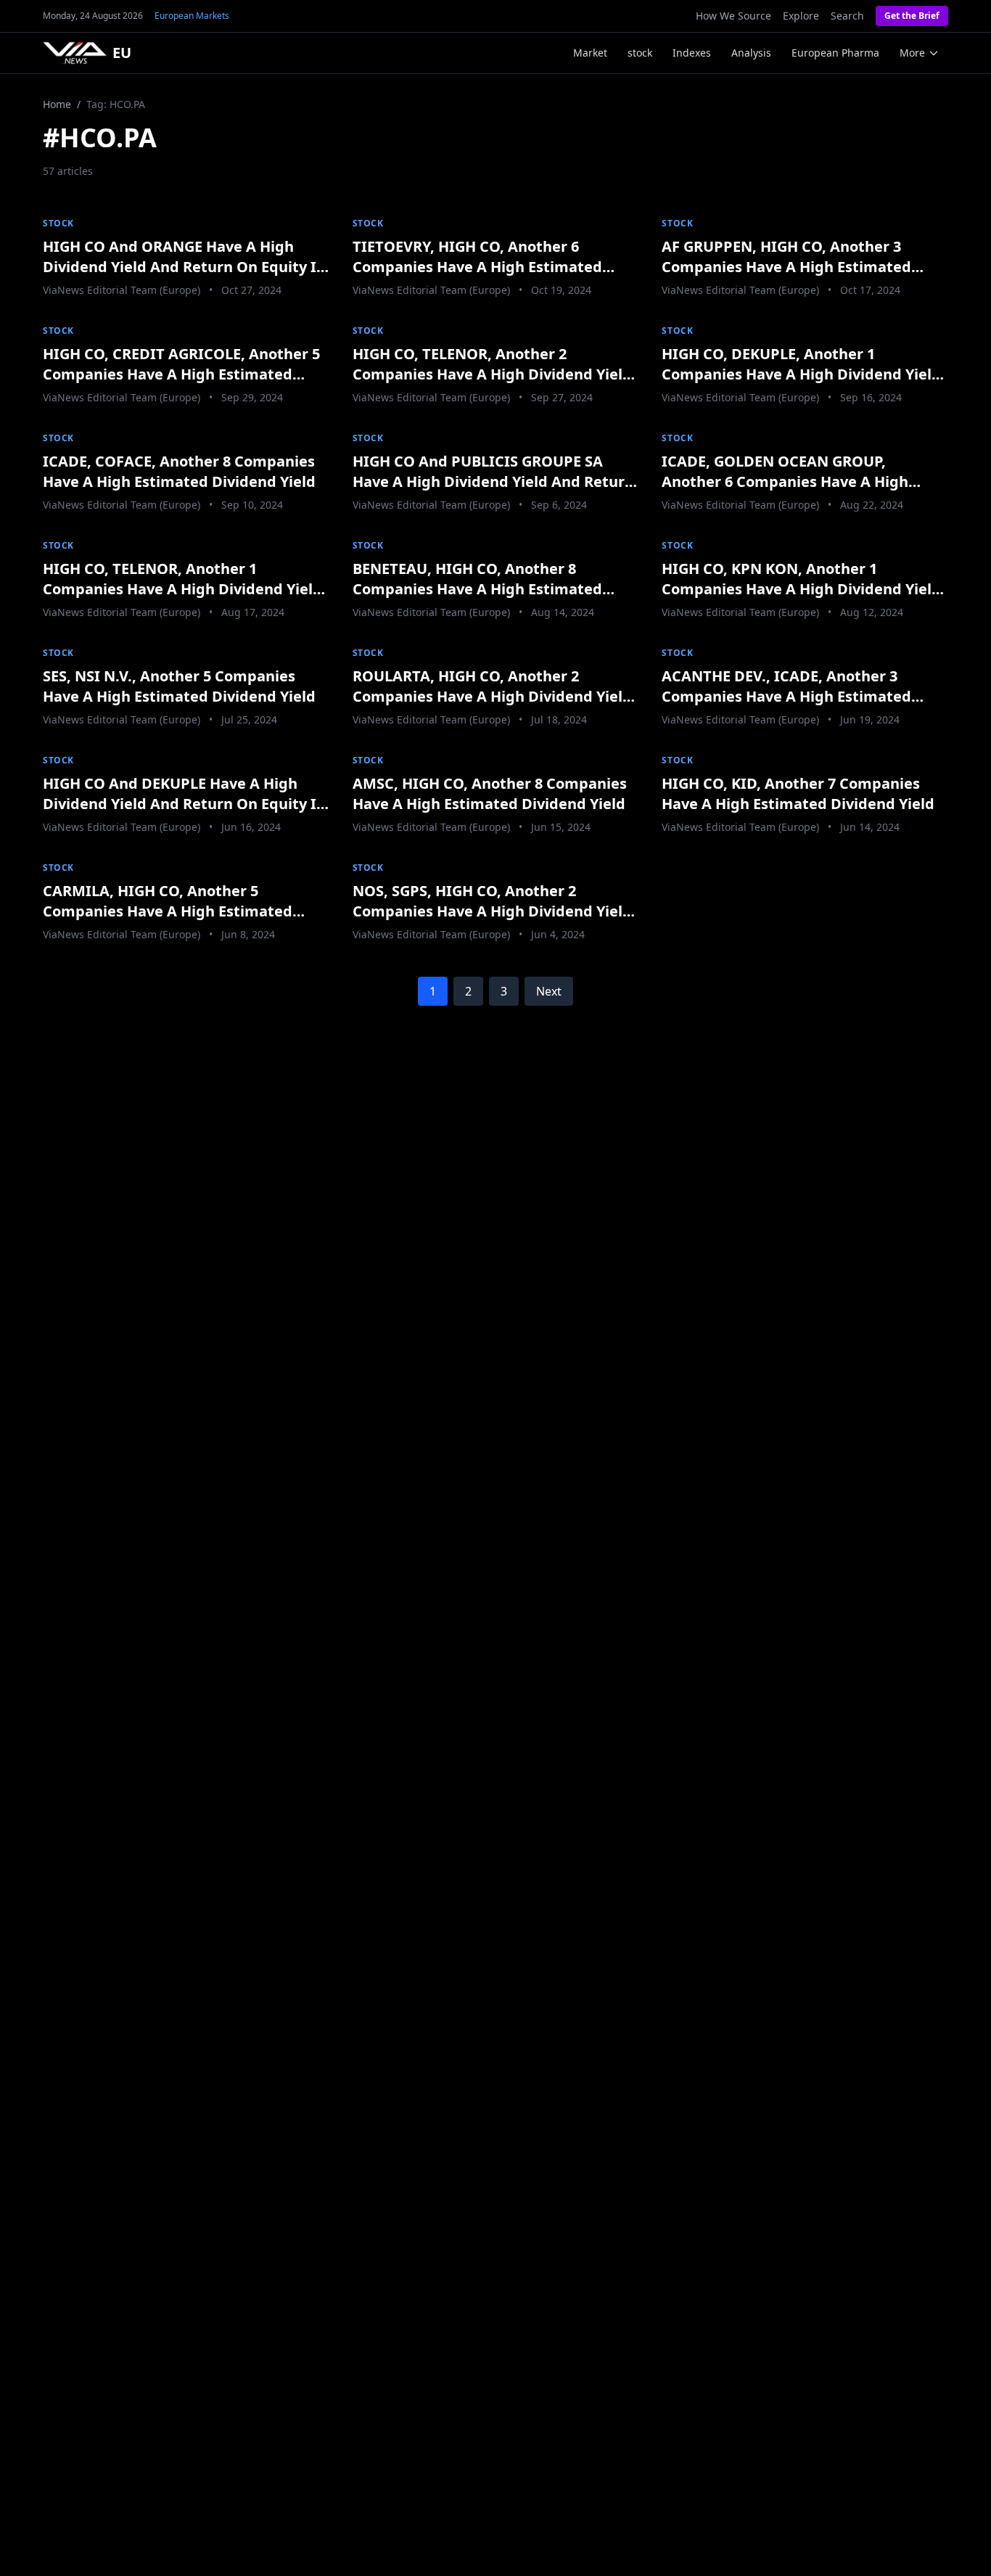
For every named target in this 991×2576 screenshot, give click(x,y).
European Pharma (835, 53)
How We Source (733, 16)
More (912, 53)
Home (57, 104)
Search (847, 16)
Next (549, 991)
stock (640, 53)
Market (590, 53)
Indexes (692, 53)
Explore (801, 16)
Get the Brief (912, 16)
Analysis (751, 53)
